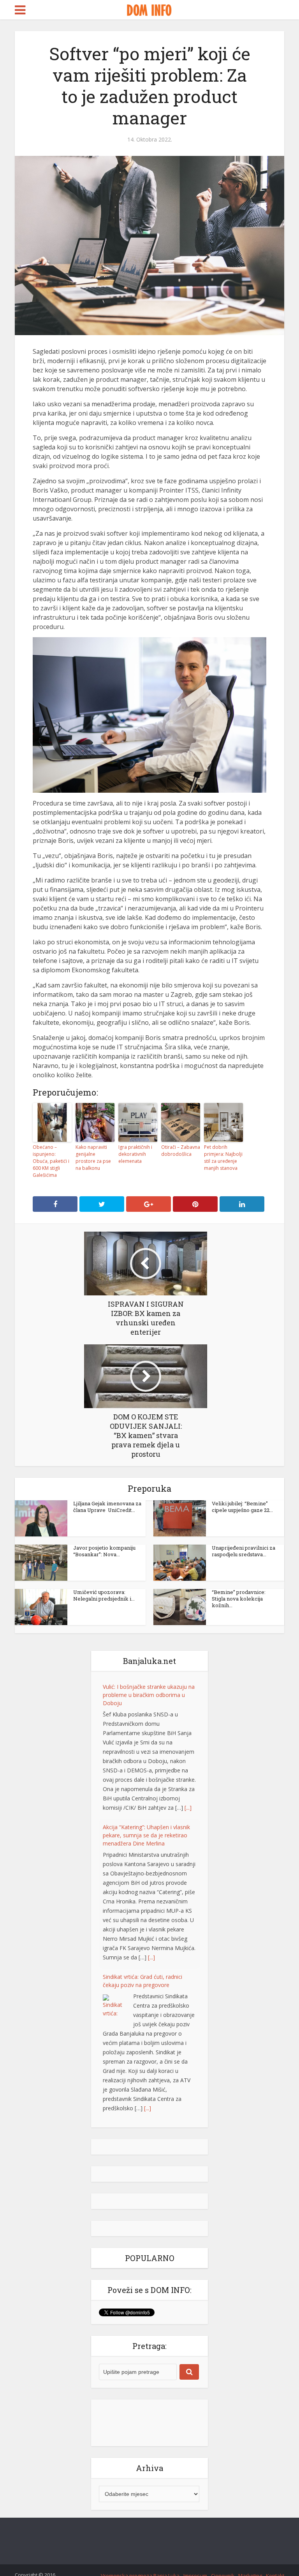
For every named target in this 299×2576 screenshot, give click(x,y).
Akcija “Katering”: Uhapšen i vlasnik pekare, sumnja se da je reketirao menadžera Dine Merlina (146, 1835)
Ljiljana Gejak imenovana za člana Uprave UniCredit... (107, 1507)
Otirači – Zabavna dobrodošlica (181, 1151)
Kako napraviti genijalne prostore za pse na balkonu (93, 1158)
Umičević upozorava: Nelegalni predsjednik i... (104, 1595)
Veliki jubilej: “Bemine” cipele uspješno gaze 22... (242, 1507)
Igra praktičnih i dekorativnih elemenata (135, 1154)
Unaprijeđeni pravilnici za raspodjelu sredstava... (244, 1551)
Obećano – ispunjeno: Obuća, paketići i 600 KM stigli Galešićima (51, 1161)
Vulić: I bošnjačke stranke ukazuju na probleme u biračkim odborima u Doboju (149, 1695)
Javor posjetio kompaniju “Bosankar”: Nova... (104, 1551)
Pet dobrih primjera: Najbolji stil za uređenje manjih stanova (223, 1158)
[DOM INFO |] (149, 9)
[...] (188, 1808)
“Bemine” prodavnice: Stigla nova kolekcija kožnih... (239, 1599)
